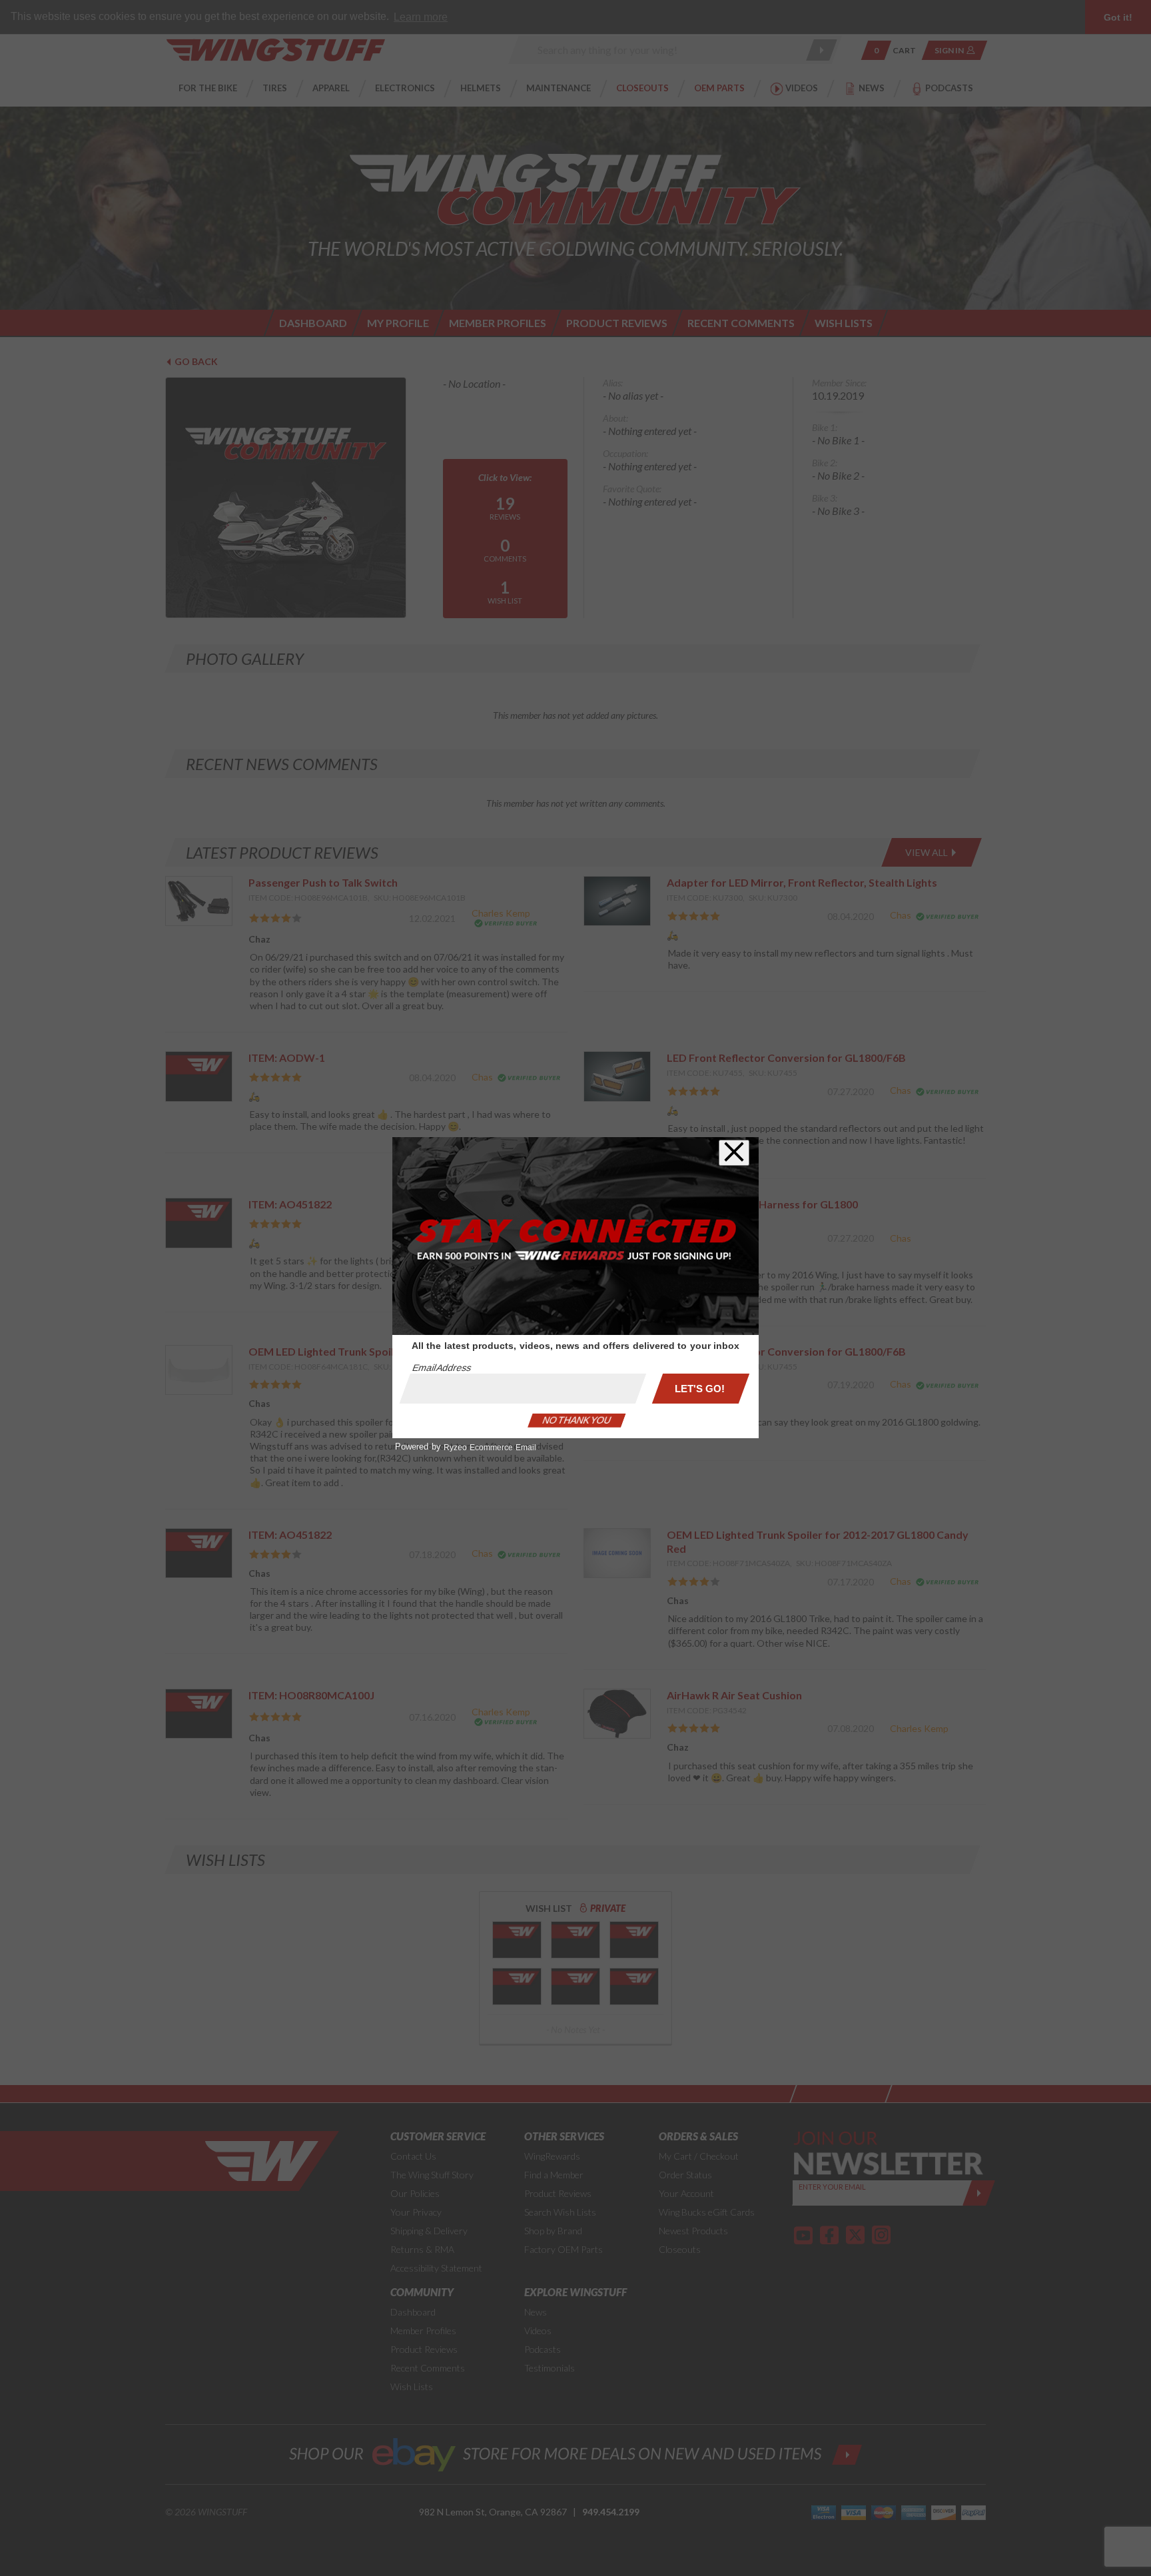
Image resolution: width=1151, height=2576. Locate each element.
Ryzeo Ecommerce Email (490, 1448)
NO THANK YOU (577, 1420)
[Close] (734, 1153)
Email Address (442, 1368)
